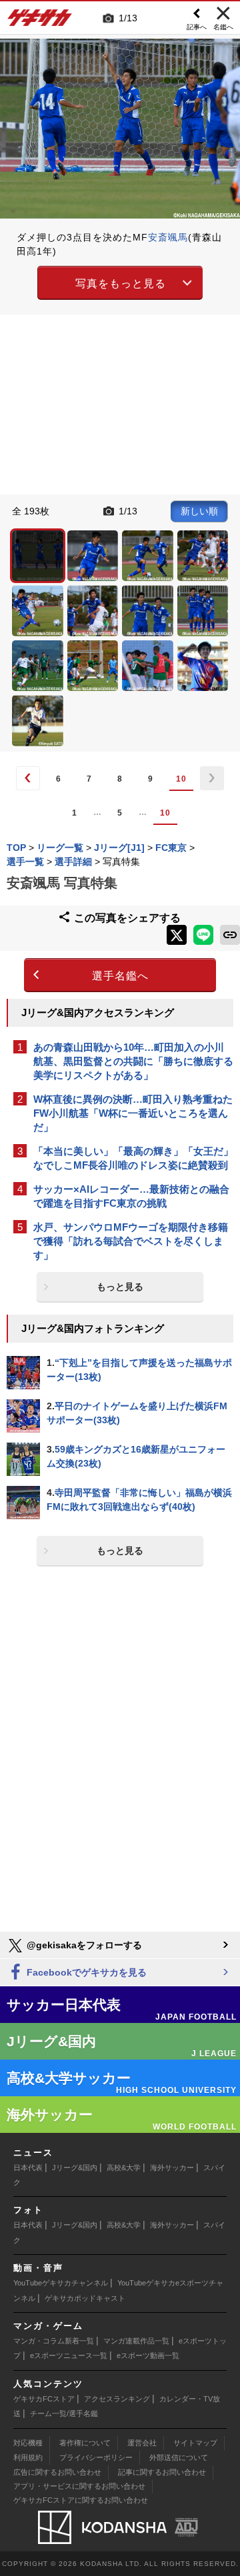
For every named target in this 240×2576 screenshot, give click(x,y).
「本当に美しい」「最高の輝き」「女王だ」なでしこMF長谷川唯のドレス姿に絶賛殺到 (133, 1158)
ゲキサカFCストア (44, 2399)
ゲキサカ (40, 21)
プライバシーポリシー (96, 2457)
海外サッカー (172, 2168)
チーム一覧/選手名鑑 (64, 2413)
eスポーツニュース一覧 (69, 2355)
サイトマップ (195, 2443)
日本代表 (28, 2168)
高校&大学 (124, 2168)
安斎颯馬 (168, 237)
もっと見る (120, 1287)
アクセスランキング (117, 2399)
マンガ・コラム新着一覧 (54, 2341)
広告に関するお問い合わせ (57, 2472)
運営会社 (142, 2443)
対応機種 (28, 2443)
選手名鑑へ (120, 976)
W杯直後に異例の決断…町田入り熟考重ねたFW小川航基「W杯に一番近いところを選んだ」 (133, 1113)
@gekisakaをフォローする (83, 1945)
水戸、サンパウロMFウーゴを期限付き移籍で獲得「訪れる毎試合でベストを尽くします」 (131, 1241)
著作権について (85, 2443)
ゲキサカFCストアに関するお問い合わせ (81, 2500)
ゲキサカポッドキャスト (85, 2298)
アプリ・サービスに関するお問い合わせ (79, 2486)
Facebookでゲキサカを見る (85, 1972)
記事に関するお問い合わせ (162, 2472)
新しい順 (199, 511)
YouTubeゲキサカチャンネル (61, 2283)
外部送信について (179, 2457)
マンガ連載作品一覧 (136, 2341)
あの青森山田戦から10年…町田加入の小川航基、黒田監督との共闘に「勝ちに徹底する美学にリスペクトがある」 (133, 1061)
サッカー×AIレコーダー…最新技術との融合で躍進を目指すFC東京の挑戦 (131, 1196)
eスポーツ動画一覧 (148, 2355)
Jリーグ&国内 (75, 2168)
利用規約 (28, 2457)
